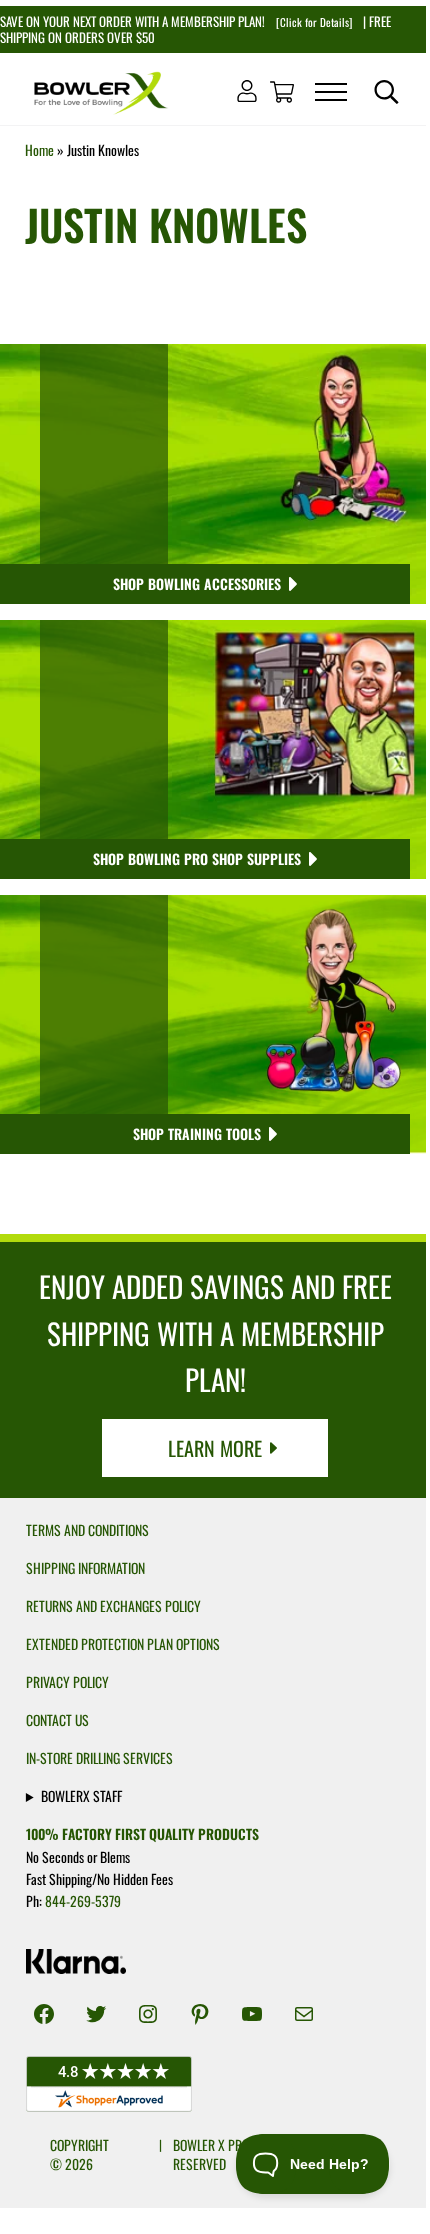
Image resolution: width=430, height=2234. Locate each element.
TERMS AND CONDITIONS (87, 1530)
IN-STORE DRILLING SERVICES (99, 1758)
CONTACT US (57, 1720)
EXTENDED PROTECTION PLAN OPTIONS (123, 1644)
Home (39, 150)
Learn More (215, 1448)
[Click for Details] (312, 22)
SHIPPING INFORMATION (85, 1568)
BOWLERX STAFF (81, 1796)
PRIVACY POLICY (67, 1682)
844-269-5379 (83, 1901)
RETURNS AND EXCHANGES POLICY (113, 1606)
